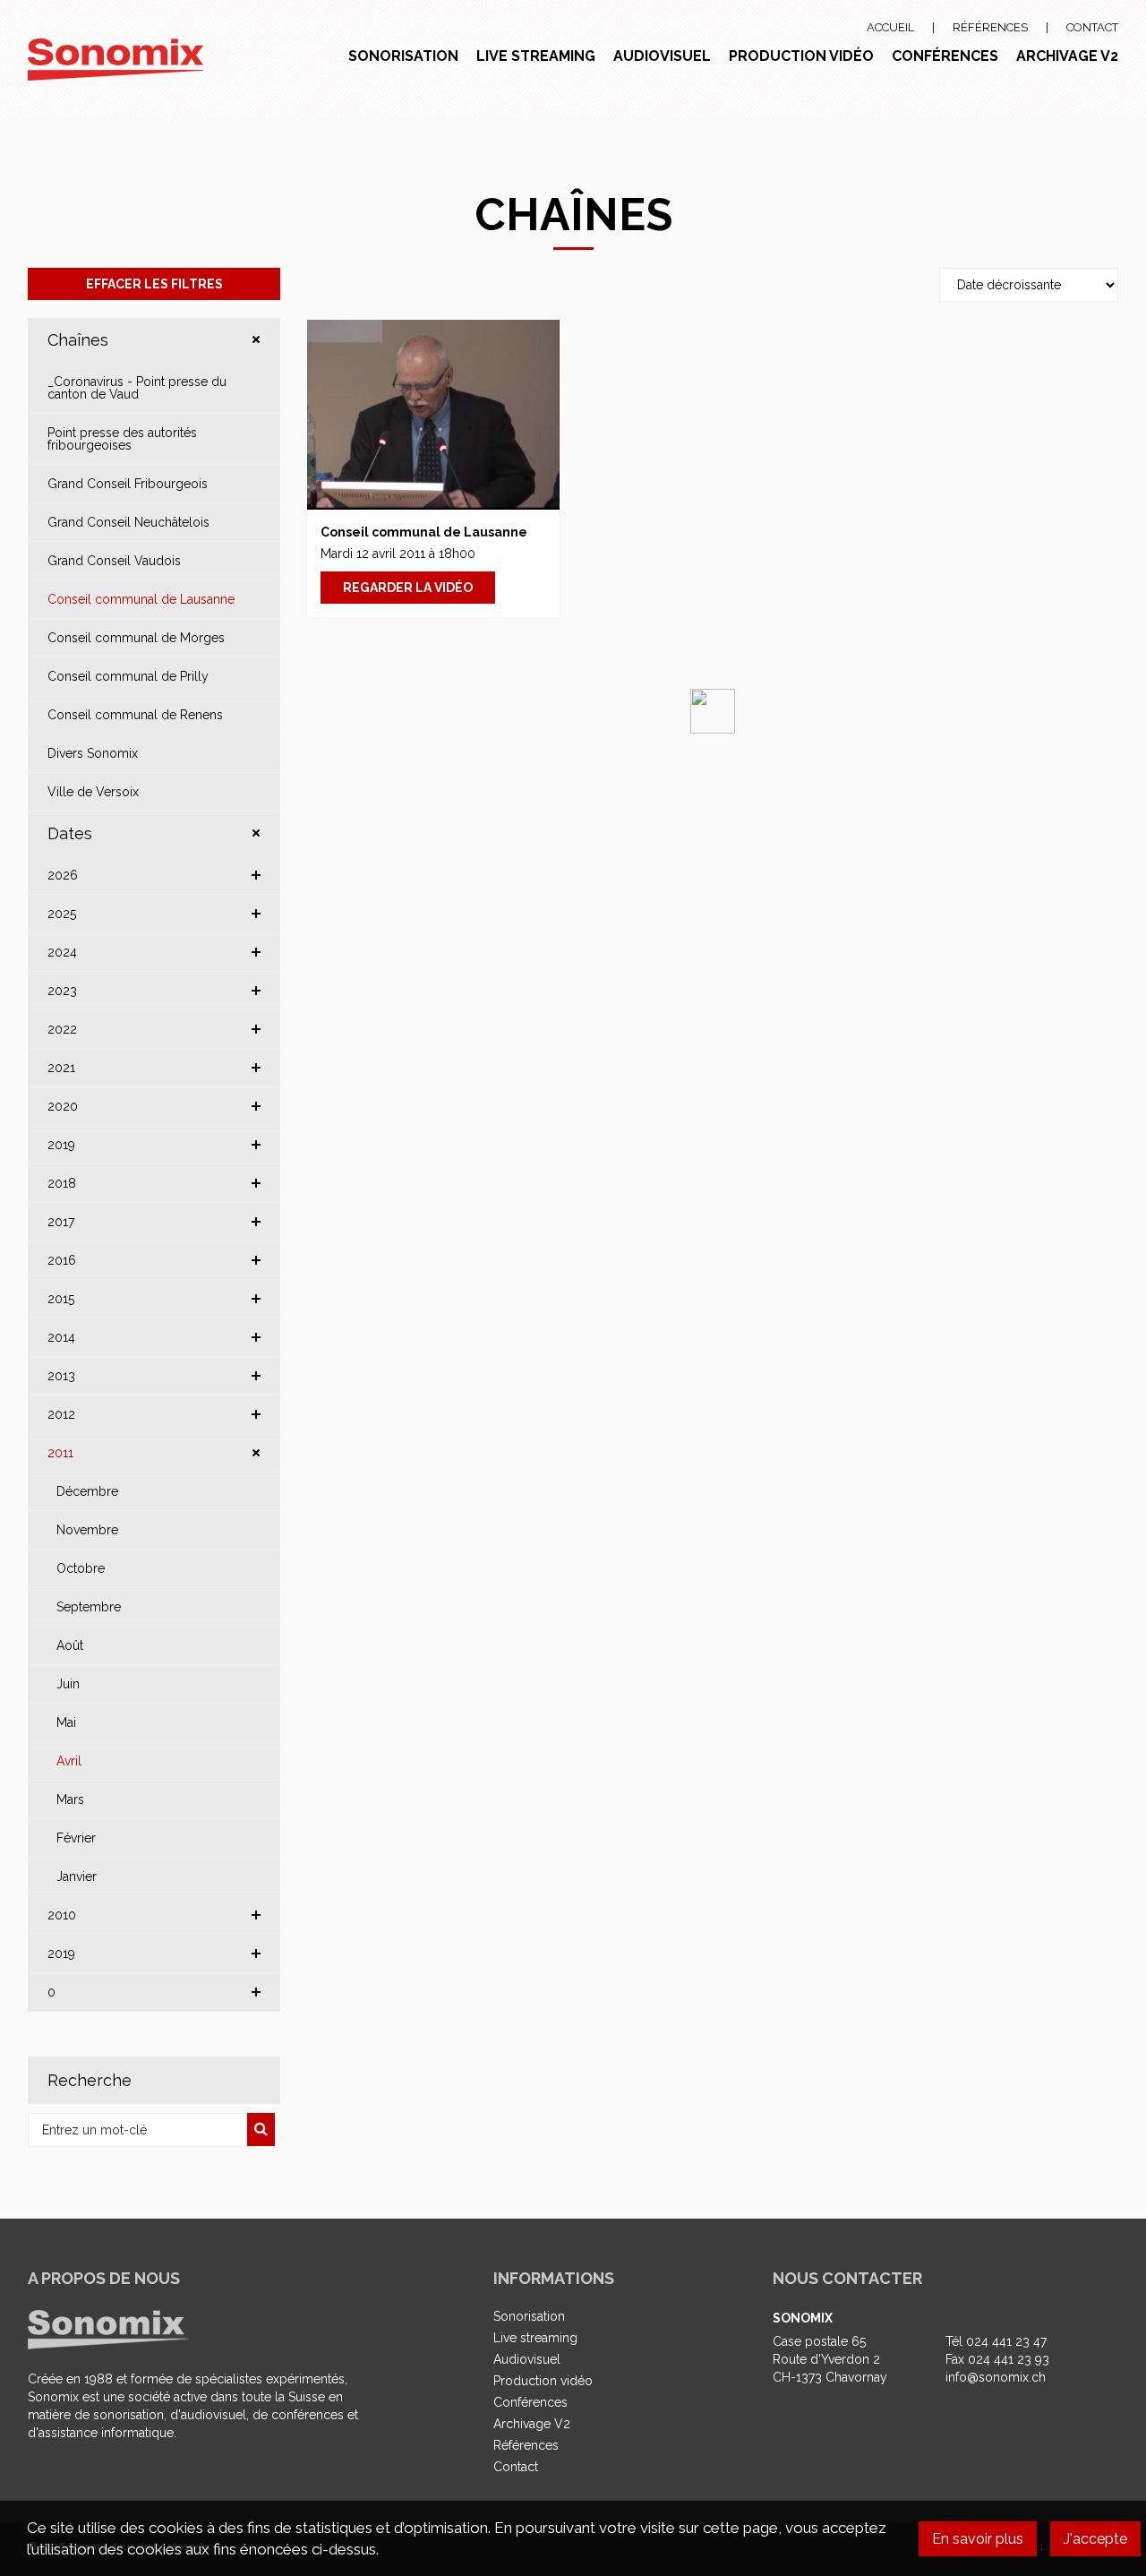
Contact (1092, 27)
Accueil (890, 27)
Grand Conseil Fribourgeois (128, 484)
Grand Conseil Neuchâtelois (128, 522)
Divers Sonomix (93, 753)
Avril (69, 1761)
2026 (63, 875)
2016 (62, 1260)
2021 (61, 1068)
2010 (62, 1915)
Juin (68, 1684)
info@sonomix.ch (996, 2377)
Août (70, 1645)
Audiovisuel (662, 56)
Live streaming (536, 56)
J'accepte (1095, 2539)
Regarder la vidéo (408, 588)
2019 (61, 1145)
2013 (61, 1376)
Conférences (945, 56)
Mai (66, 1722)
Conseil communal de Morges (136, 638)
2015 (61, 1299)
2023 (62, 991)
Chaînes (78, 340)
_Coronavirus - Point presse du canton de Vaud (137, 388)
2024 (62, 952)
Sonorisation (403, 56)
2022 (62, 1029)
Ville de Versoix (93, 792)
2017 (61, 1222)
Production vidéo (801, 56)
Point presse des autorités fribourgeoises (122, 439)
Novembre (87, 1530)
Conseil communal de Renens (135, 715)
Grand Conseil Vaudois (114, 561)
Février (76, 1838)
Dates (70, 833)
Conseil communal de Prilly (128, 676)
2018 (62, 1183)
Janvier (77, 1876)
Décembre (87, 1491)
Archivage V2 (1067, 56)
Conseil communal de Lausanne (141, 599)
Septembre (89, 1607)
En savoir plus (978, 2539)
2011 (60, 1453)
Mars (70, 1799)
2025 (62, 914)
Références (990, 27)
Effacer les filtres (154, 284)
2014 (61, 1337)
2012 (61, 1414)
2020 (63, 1106)
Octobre (81, 1568)
